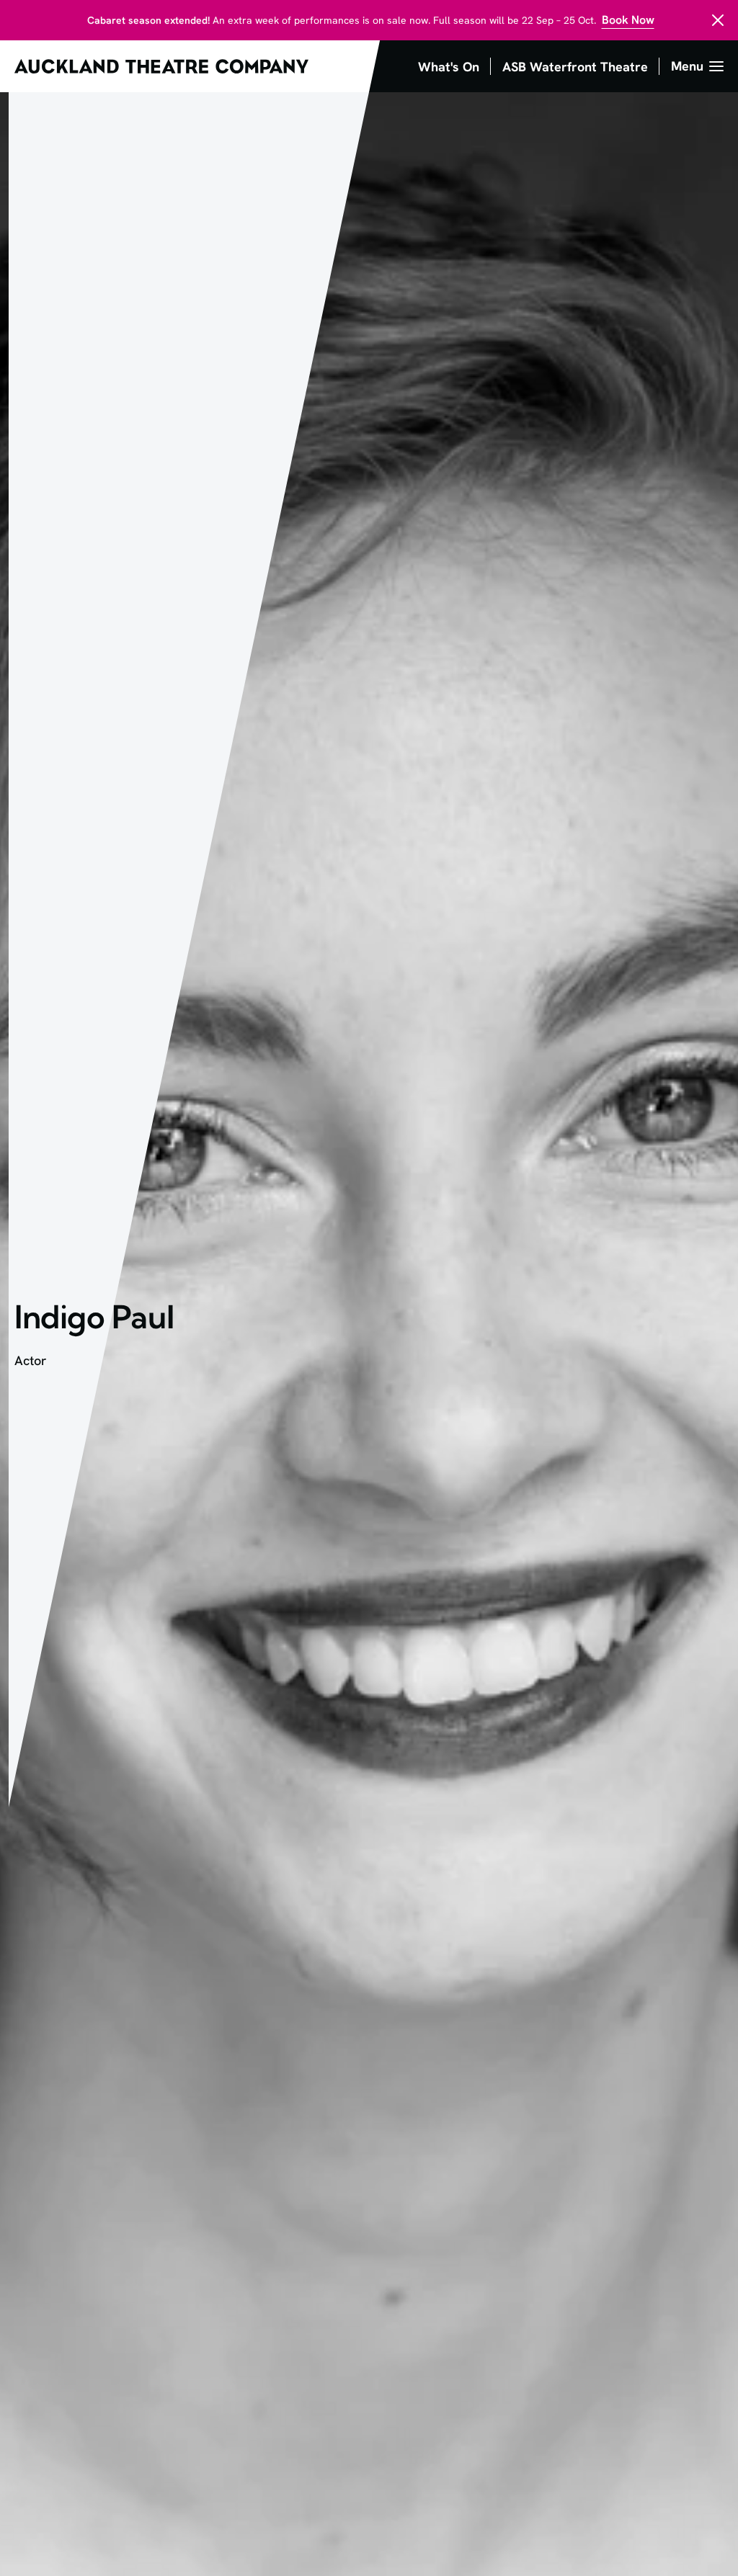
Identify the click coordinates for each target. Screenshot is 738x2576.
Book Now (628, 20)
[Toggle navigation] (697, 66)
